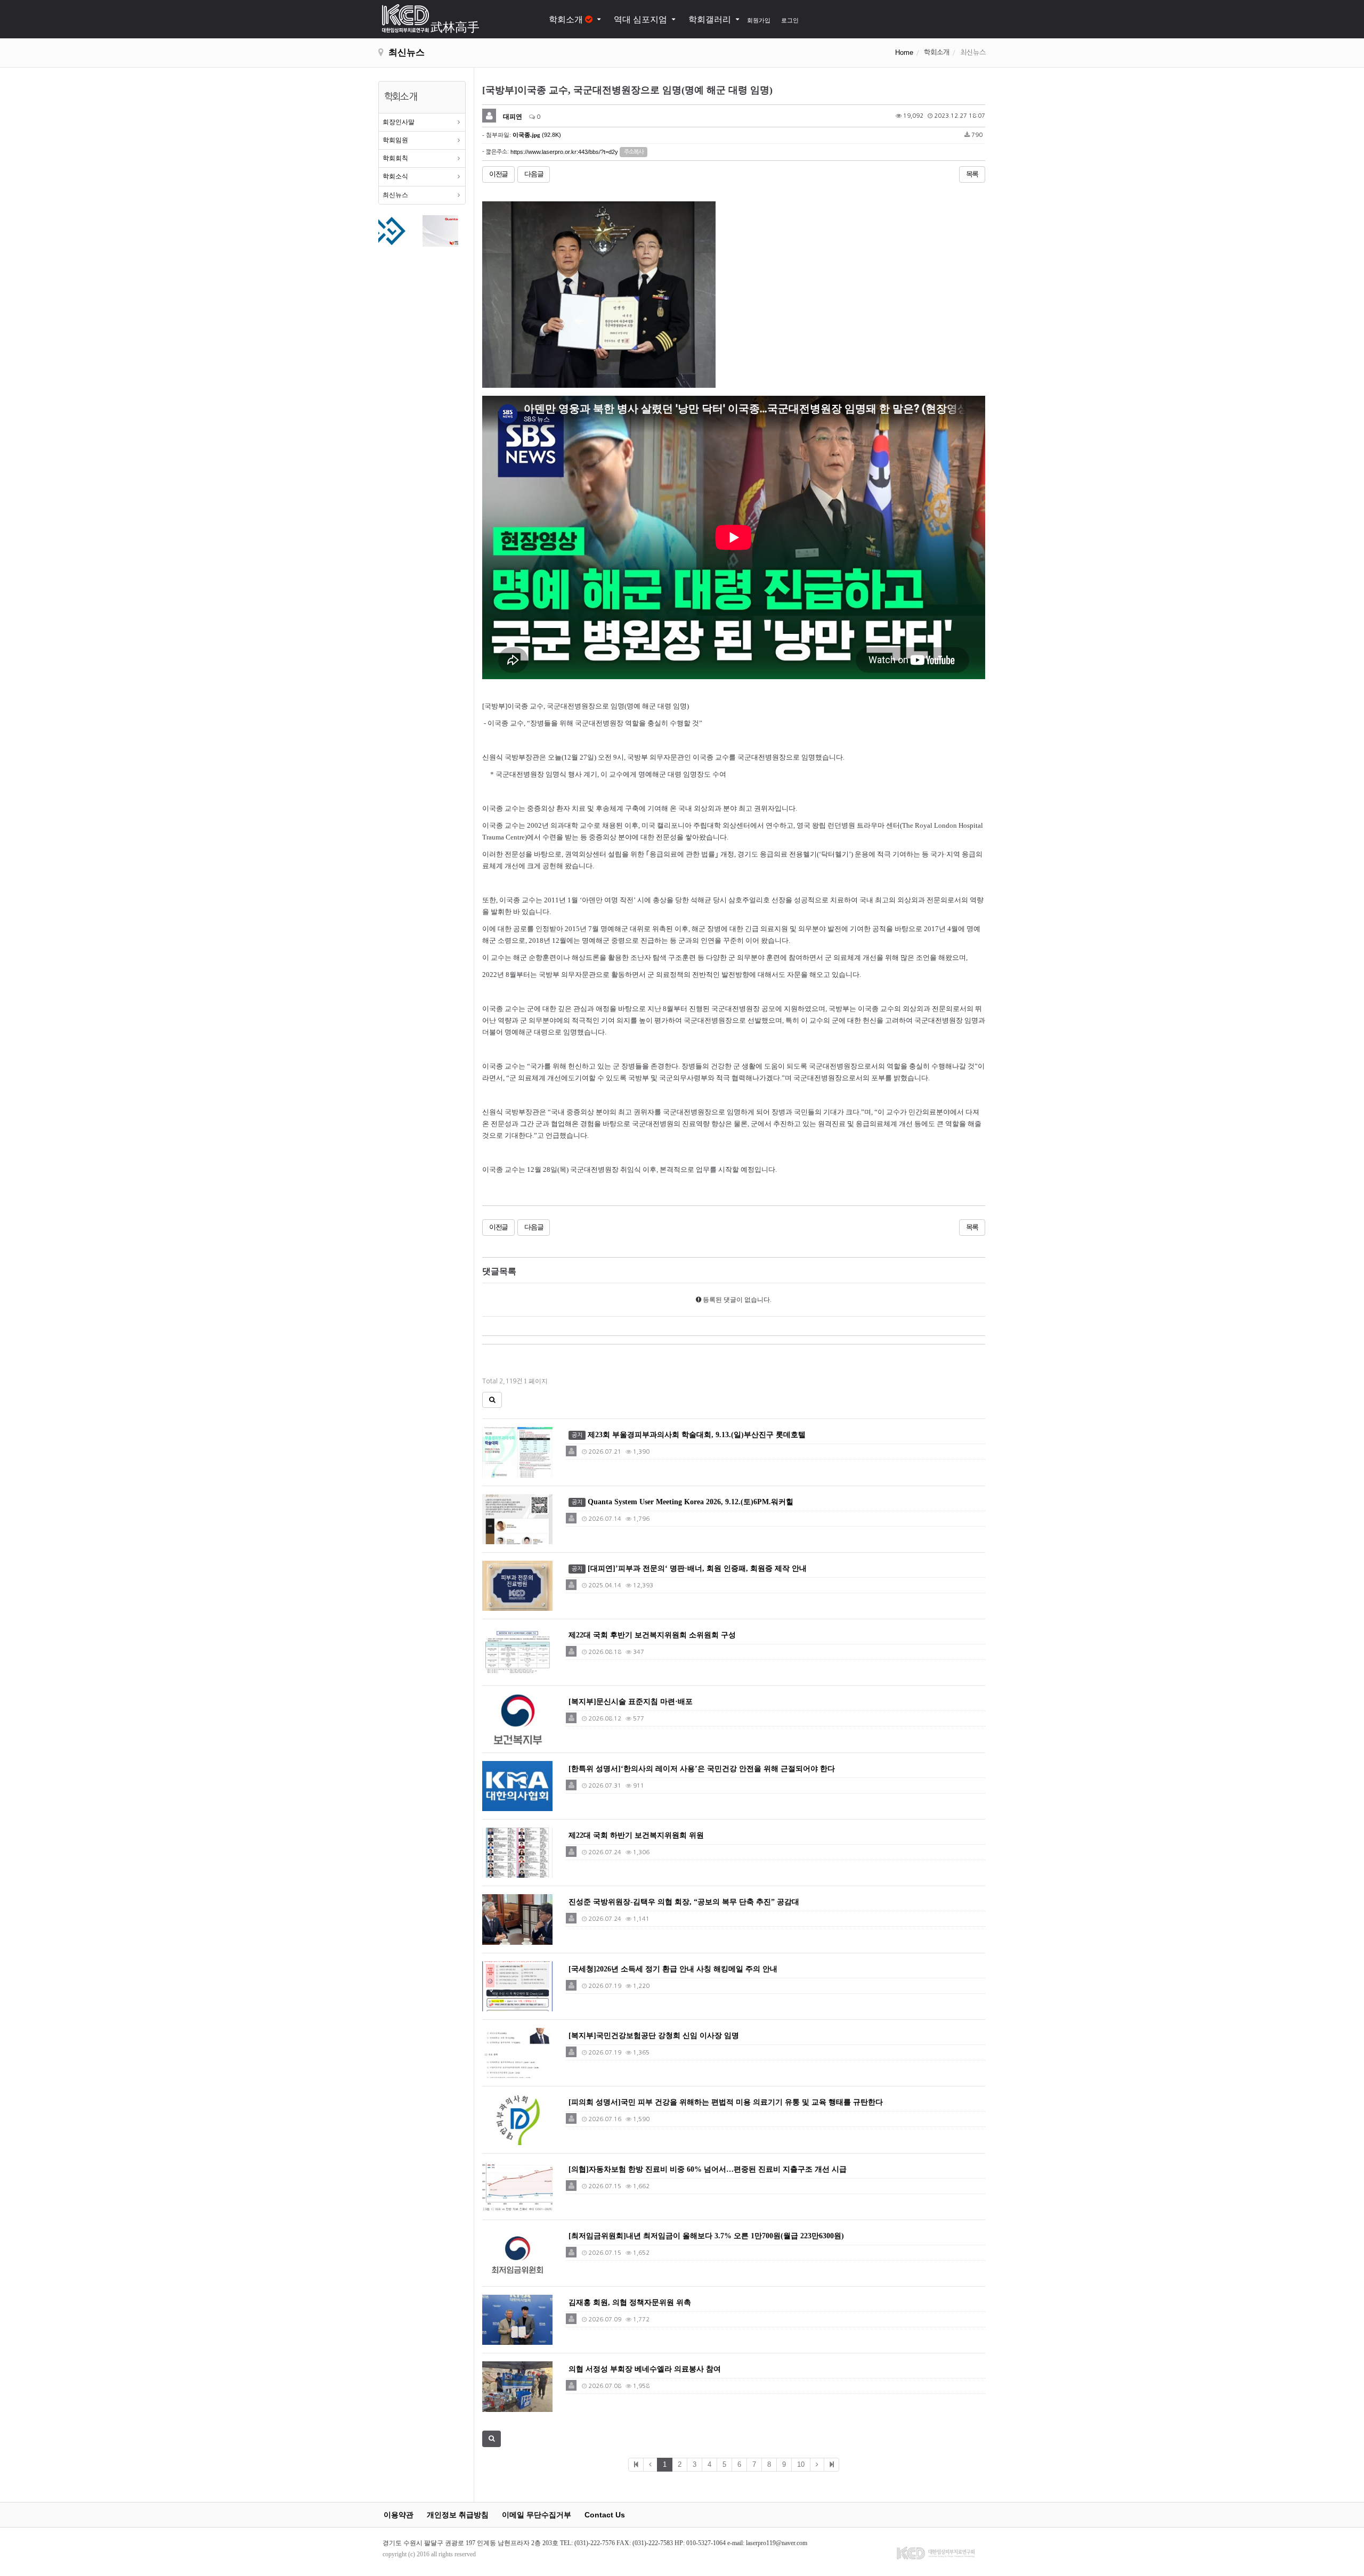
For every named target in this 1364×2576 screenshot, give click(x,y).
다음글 (534, 174)
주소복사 (634, 152)
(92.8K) (537, 135)
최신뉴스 (395, 195)
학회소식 (395, 176)
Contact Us (605, 2515)
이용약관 (399, 2515)
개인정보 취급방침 (458, 2515)
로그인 (790, 20)
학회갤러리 (710, 19)
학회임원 (395, 140)
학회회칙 (395, 158)
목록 (972, 174)
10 (801, 2464)
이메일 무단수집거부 (537, 2515)
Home (904, 52)
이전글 (498, 174)
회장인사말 (399, 122)
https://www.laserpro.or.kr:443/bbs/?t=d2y (564, 151)
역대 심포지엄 (640, 19)
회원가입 (759, 20)
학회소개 (567, 19)
